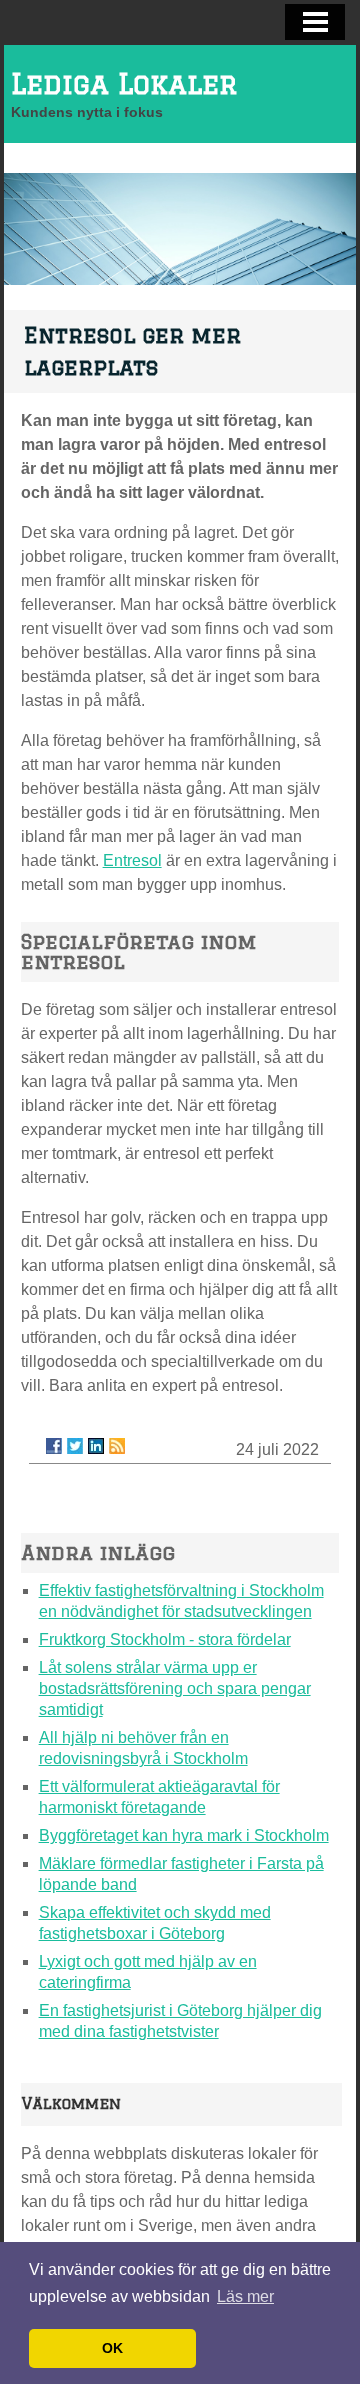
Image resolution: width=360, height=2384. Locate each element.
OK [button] (112, 2348)
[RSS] (117, 1446)
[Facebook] (54, 1446)
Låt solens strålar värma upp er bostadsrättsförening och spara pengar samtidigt (175, 1688)
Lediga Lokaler (124, 83)
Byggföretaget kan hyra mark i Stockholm (184, 1835)
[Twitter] (75, 1446)
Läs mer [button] (245, 2296)
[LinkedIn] (96, 1446)
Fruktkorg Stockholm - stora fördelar (165, 1639)
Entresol (132, 860)
